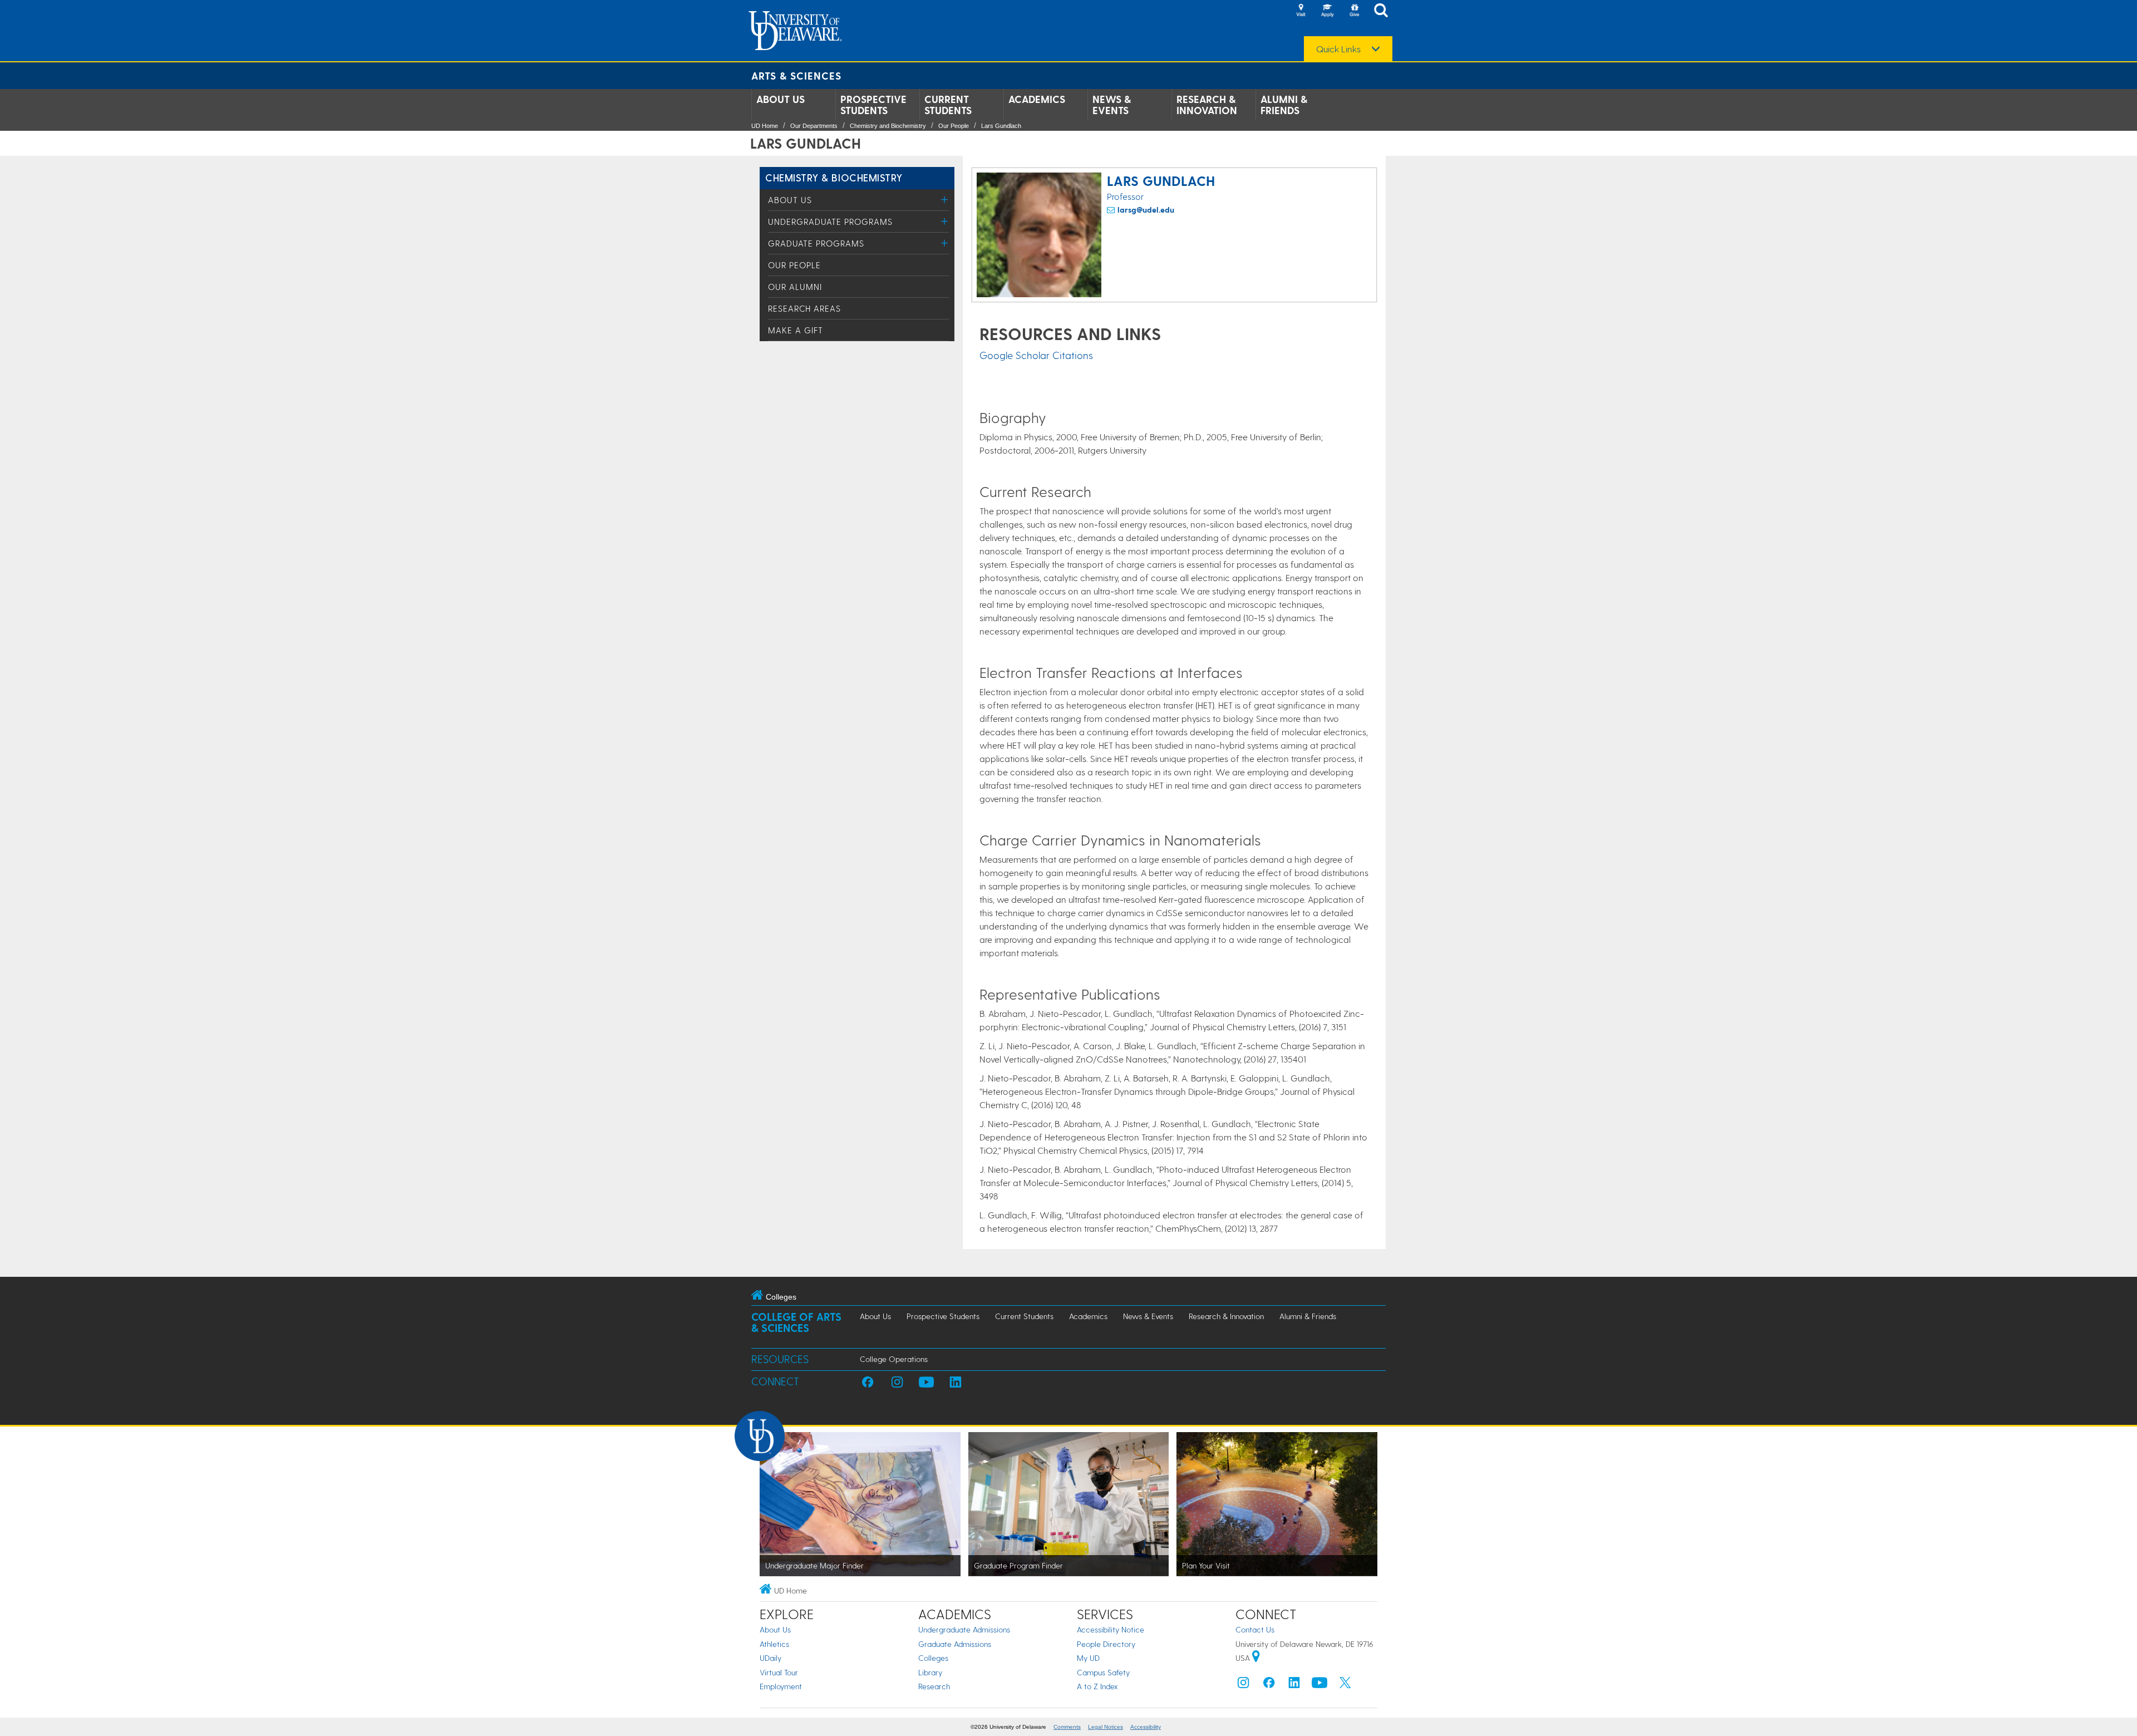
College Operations (894, 1359)
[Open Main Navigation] (1384, 11)
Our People (954, 126)
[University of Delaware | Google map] (1256, 1658)
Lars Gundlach (1001, 126)
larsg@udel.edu (1146, 210)
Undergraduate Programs (830, 222)
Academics (1037, 99)
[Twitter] (1345, 1685)
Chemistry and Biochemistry (888, 126)
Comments (1067, 1727)
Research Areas (804, 308)
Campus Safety (1103, 1672)
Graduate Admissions (955, 1644)
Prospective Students (873, 105)
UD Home (765, 126)
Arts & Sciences (796, 75)
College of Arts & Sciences (796, 1322)
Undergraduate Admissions (964, 1629)
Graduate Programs (816, 243)
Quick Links (1338, 49)
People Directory (1106, 1644)
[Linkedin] (1294, 1685)
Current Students (948, 105)
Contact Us (1255, 1629)
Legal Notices (1106, 1727)
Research (934, 1686)
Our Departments (814, 126)
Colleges (933, 1658)
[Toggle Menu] (945, 200)
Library (930, 1672)
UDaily (770, 1658)
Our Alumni (795, 287)
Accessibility (1146, 1727)
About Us (781, 99)
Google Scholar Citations (1036, 355)
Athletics (774, 1644)
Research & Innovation (1207, 105)
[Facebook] (1269, 1685)
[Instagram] (1243, 1685)
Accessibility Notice (1111, 1629)
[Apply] (1327, 11)
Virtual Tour (779, 1672)
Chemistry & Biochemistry (834, 177)
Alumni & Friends (1284, 105)
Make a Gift (796, 330)
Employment (781, 1686)
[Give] (1354, 11)
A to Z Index (1097, 1686)
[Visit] (1301, 11)
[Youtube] (1319, 1685)
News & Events (1112, 105)
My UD (1088, 1658)
